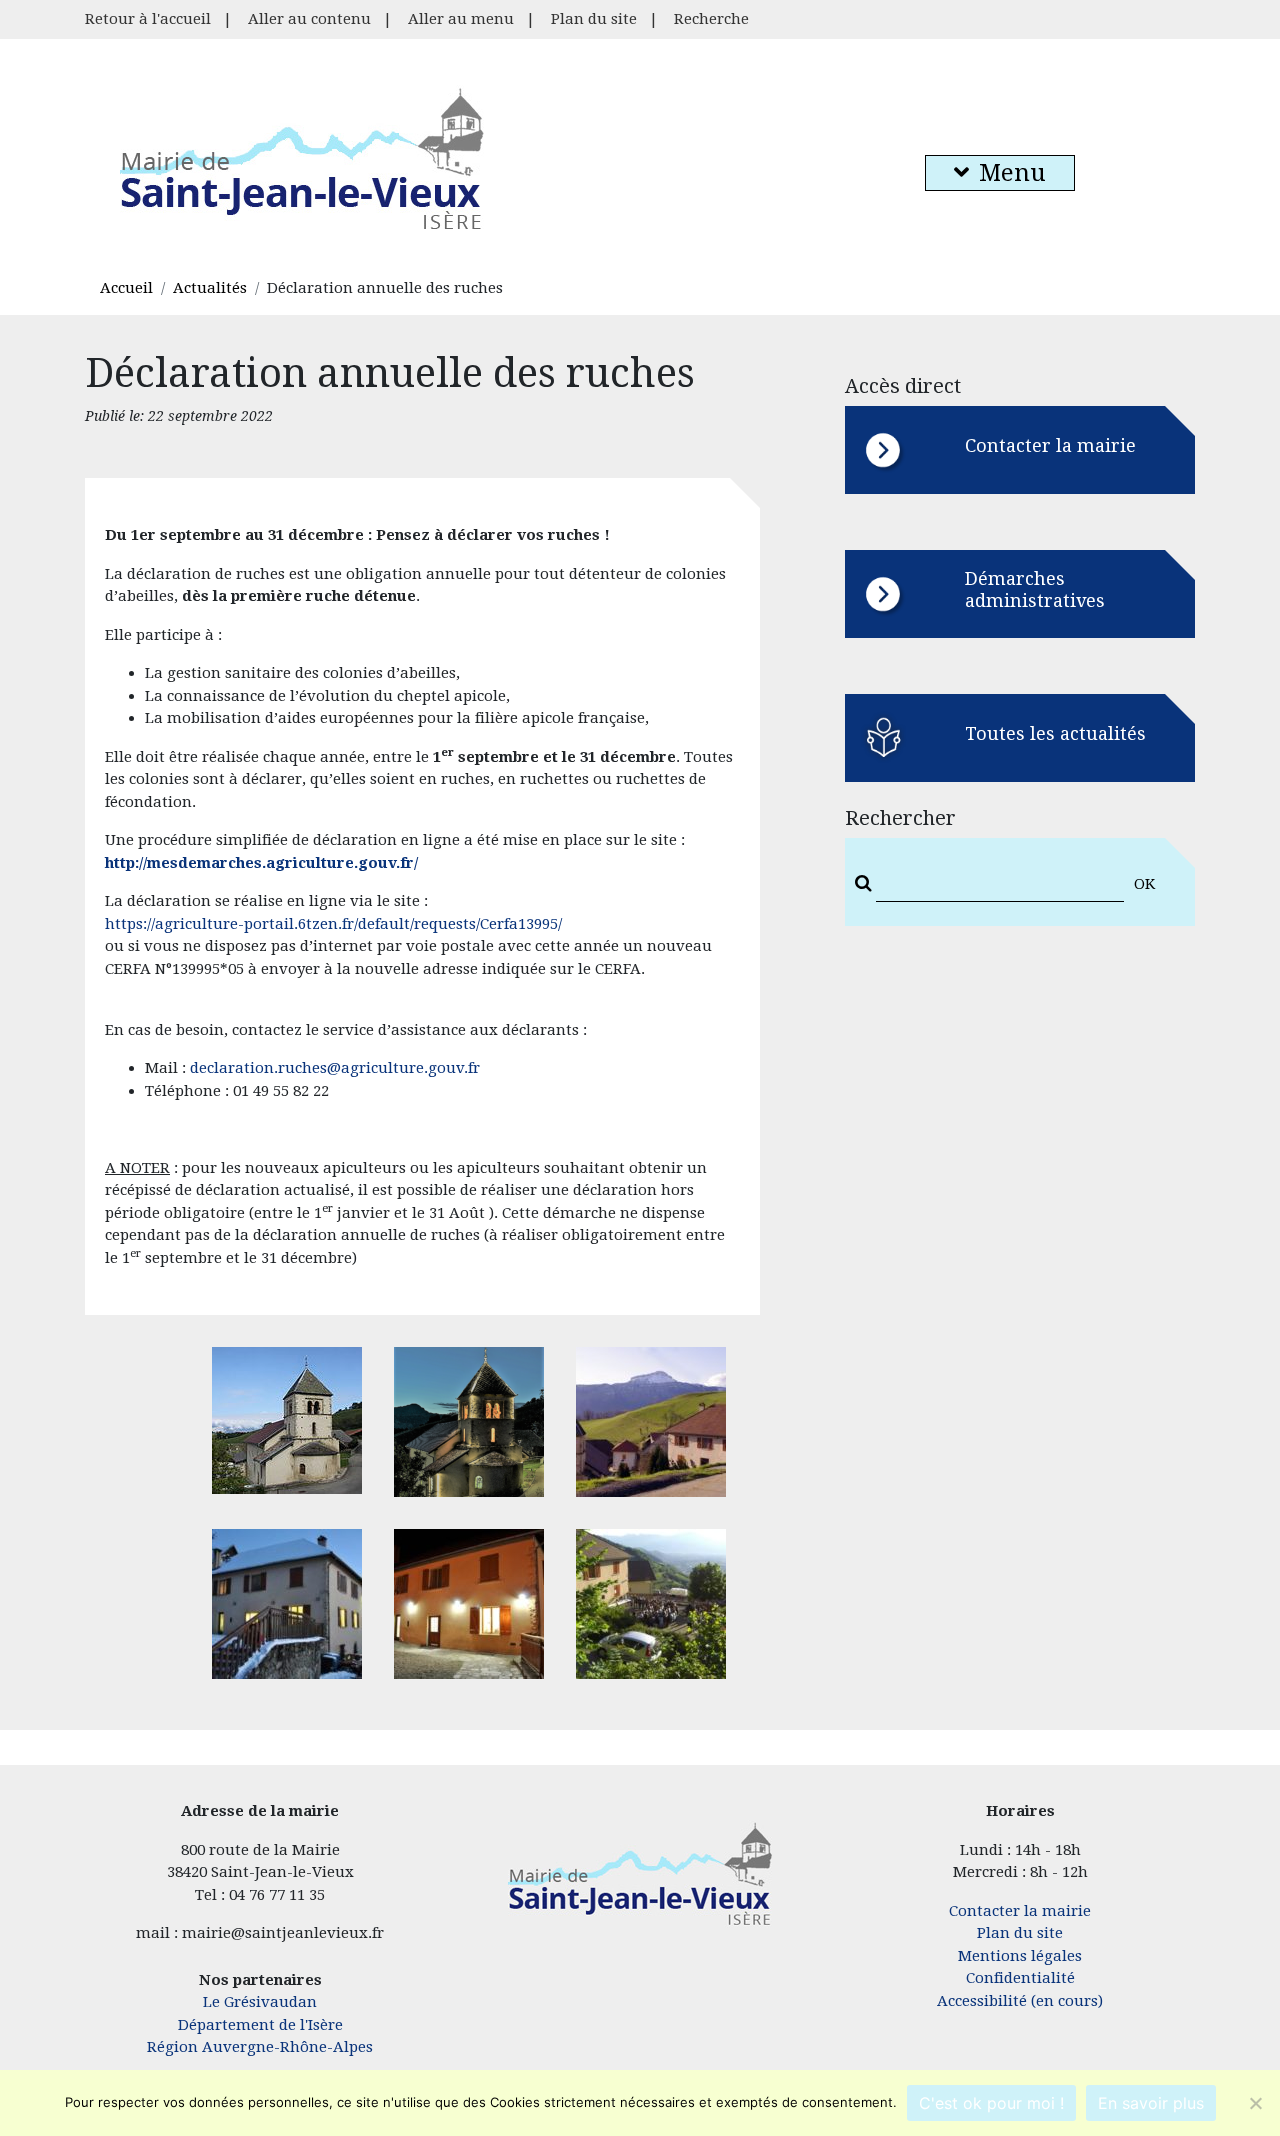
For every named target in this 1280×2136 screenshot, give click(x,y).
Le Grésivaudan (260, 2002)
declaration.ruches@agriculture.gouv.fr (335, 1068)
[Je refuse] (1255, 2103)
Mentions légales (1020, 1956)
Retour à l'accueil (148, 19)
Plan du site (594, 19)
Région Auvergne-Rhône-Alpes (260, 2047)
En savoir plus (1151, 2103)
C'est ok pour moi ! (991, 2103)
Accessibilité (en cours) (1020, 2001)
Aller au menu (461, 19)
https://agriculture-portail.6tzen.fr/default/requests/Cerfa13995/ (333, 924)
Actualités (210, 288)
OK (1144, 884)
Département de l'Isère (260, 2025)
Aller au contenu (309, 19)
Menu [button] (1012, 173)
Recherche (711, 19)
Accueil (126, 288)
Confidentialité (1020, 1978)
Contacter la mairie (1020, 1911)
